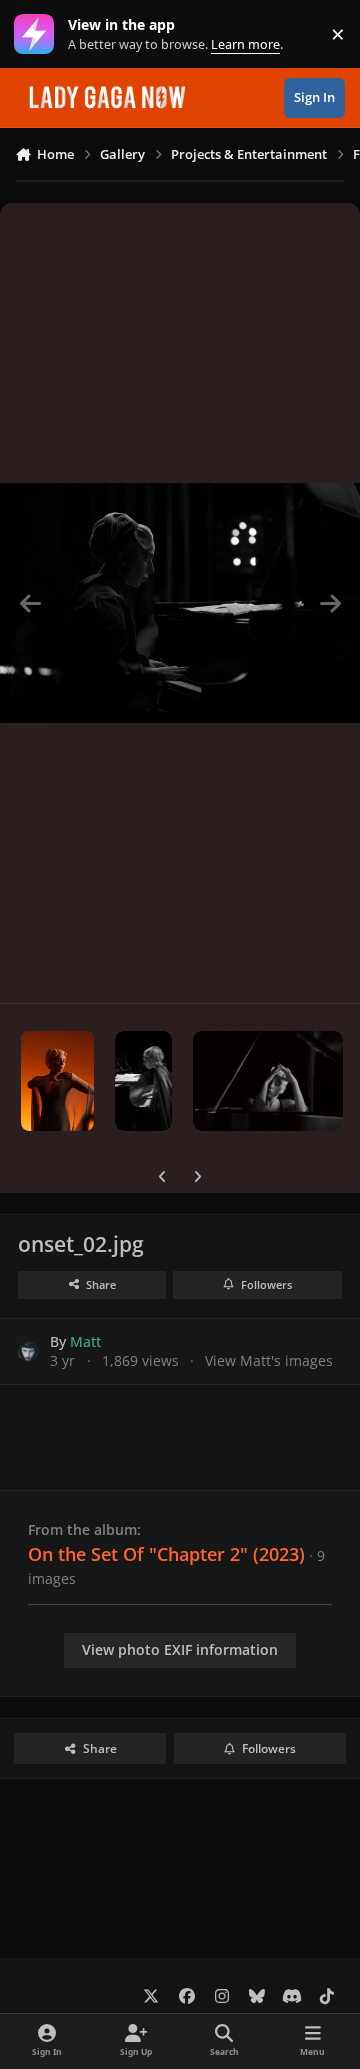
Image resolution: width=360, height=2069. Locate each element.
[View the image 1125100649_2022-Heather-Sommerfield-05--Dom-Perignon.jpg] (144, 1081)
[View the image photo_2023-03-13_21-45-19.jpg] (57, 1081)
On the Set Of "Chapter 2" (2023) (166, 1554)
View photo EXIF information (180, 1649)
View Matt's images (269, 1360)
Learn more (38, 34)
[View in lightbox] (180, 603)
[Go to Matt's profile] (28, 1351)
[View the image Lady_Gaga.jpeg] (268, 1081)
